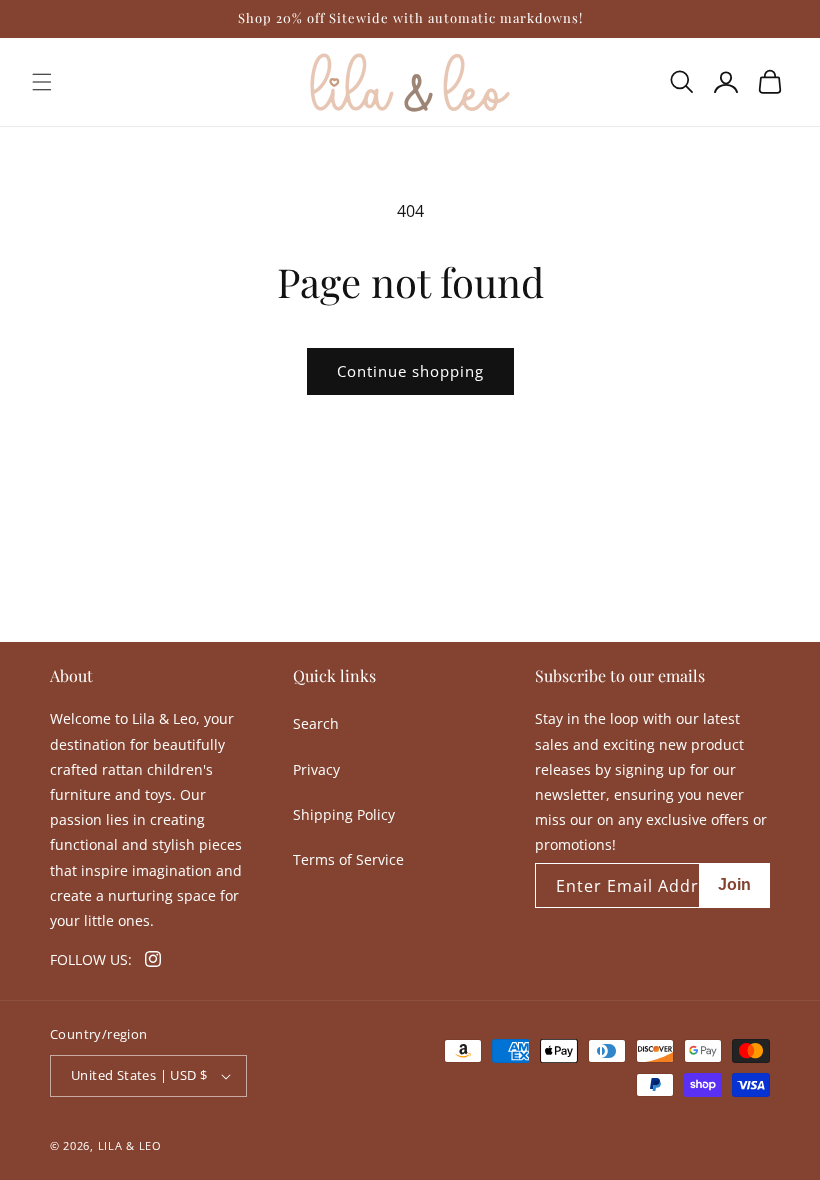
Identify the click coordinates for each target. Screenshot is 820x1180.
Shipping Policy (344, 814)
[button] (42, 82)
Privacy (316, 769)
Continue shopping (410, 371)
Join (734, 884)
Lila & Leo (130, 1145)
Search (316, 723)
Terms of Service (348, 859)
